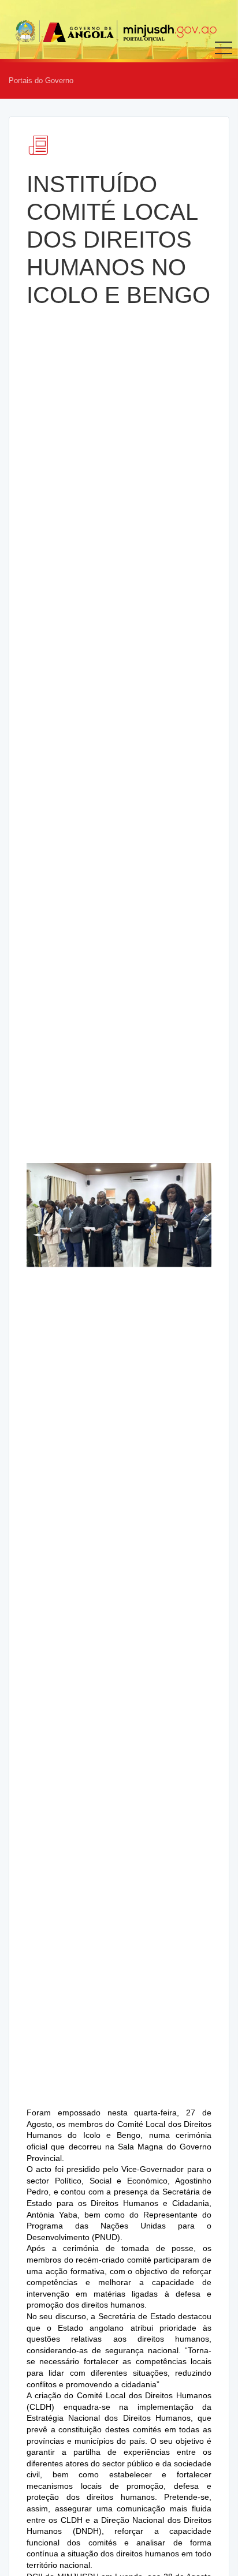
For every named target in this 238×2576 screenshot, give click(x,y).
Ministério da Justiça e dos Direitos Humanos (116, 31)
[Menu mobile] (224, 56)
